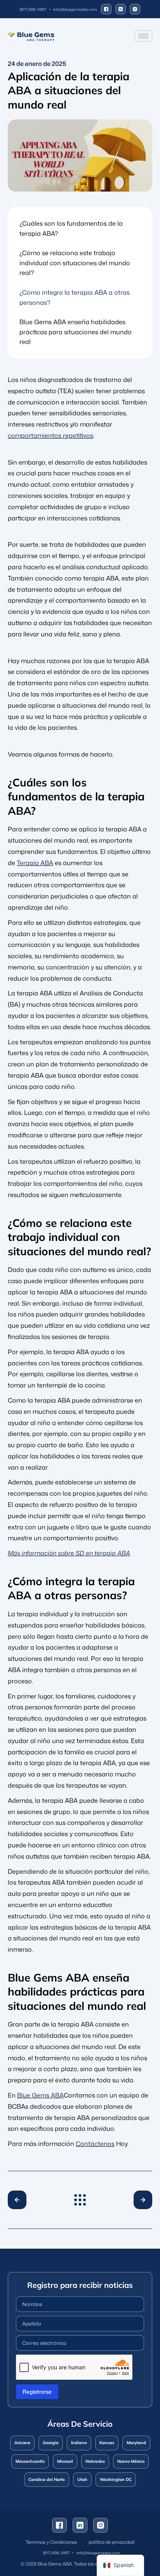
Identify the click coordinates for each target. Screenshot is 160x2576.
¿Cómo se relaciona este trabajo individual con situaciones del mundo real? (75, 263)
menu (80, 2200)
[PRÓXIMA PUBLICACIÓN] (140, 2200)
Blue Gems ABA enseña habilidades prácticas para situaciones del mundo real (76, 332)
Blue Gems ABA (40, 2095)
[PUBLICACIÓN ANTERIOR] (20, 2200)
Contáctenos (95, 2144)
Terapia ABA (35, 863)
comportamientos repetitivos (50, 435)
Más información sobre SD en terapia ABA (69, 1553)
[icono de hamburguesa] (143, 36)
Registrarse (37, 2392)
